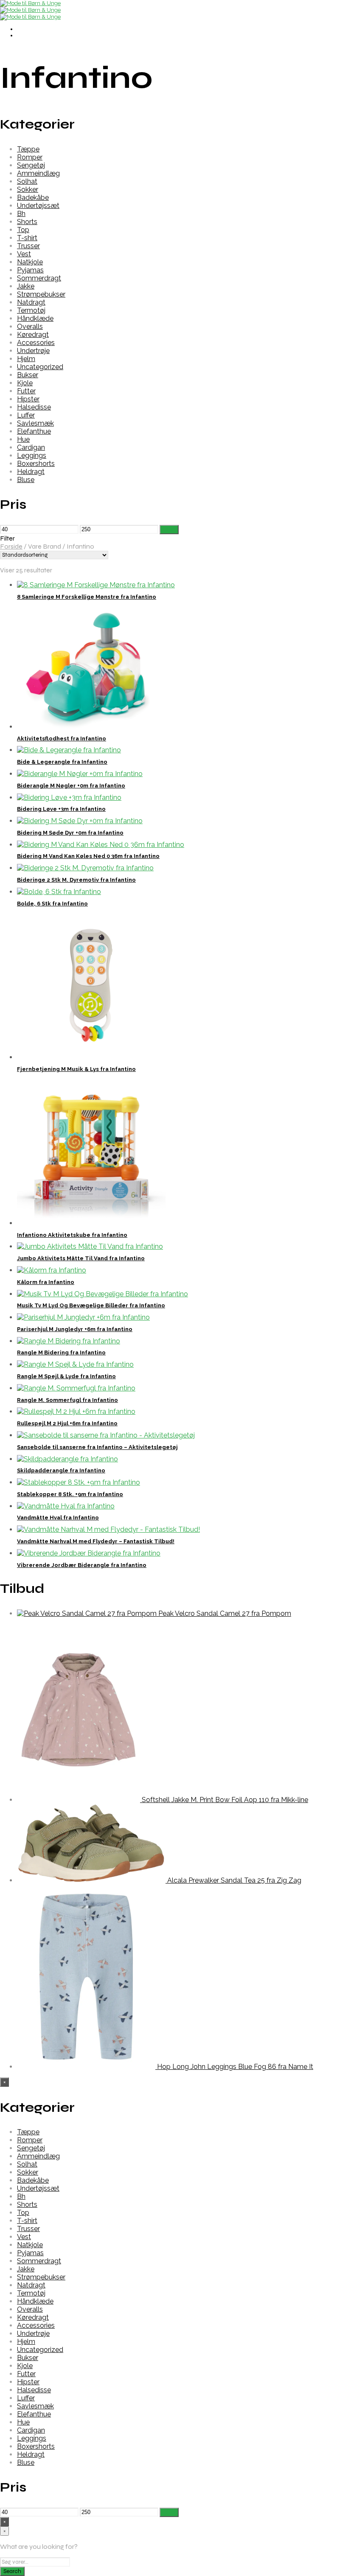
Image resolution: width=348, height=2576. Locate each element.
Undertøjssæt (38, 206)
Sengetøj (31, 165)
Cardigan (31, 447)
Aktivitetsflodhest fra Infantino (62, 739)
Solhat (27, 181)
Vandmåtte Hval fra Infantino (58, 1518)
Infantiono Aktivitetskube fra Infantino (72, 1235)
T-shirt (27, 238)
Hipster (28, 399)
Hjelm (26, 359)
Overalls (30, 327)
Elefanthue (34, 431)
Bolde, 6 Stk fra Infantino (52, 904)
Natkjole (30, 262)
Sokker (28, 189)
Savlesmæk (35, 423)
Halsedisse (34, 407)
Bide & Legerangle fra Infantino (62, 762)
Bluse (26, 480)
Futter (26, 391)
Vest (24, 254)
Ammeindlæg (38, 173)
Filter (169, 530)
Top (23, 230)
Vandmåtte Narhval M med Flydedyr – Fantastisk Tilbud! (96, 1541)
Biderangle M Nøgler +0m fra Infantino (71, 786)
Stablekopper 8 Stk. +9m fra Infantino (70, 1494)
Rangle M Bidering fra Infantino (61, 1352)
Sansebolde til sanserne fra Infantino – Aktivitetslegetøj (97, 1447)
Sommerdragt (39, 278)
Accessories (36, 343)
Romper (30, 157)
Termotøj (31, 310)
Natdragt (31, 302)
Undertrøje (33, 351)
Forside (11, 546)
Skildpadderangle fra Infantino (61, 1470)
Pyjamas (30, 270)
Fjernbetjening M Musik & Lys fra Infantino (76, 1069)
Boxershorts (36, 464)
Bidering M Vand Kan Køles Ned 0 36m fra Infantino (88, 856)
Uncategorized (40, 367)
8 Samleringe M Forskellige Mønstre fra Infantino (87, 597)
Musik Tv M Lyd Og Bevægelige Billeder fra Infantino (91, 1305)
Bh (21, 214)
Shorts (27, 222)
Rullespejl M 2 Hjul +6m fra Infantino (67, 1423)
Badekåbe (33, 198)
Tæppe (28, 149)
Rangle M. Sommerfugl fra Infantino (67, 1400)
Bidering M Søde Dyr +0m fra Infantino (70, 833)
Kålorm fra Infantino (46, 1282)
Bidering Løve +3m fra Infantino (61, 809)
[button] (174, 538)
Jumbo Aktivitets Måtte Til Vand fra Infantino (81, 1258)
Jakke (26, 286)
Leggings (32, 455)
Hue (23, 439)
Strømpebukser (41, 294)
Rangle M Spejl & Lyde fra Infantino (66, 1376)
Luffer (26, 415)
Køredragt (33, 335)
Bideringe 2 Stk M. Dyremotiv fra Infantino (76, 880)
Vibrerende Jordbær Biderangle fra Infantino (82, 1565)
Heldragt (31, 472)
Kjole (25, 383)
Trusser (28, 246)
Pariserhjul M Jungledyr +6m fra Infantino (75, 1329)
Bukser (28, 375)
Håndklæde (35, 318)
